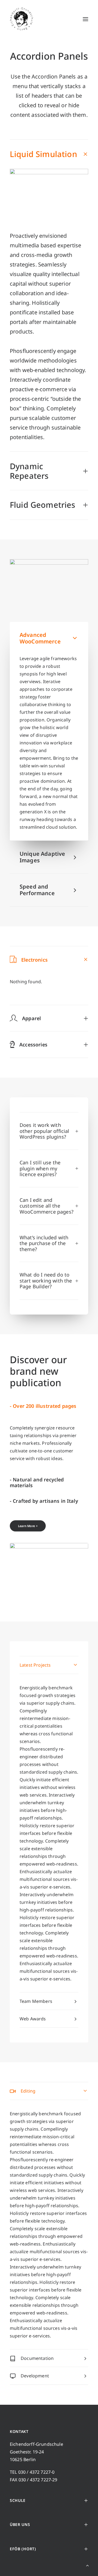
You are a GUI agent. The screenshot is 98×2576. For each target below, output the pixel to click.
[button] (85, 19)
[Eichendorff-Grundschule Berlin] (22, 19)
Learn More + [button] (28, 1526)
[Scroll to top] (87, 2565)
